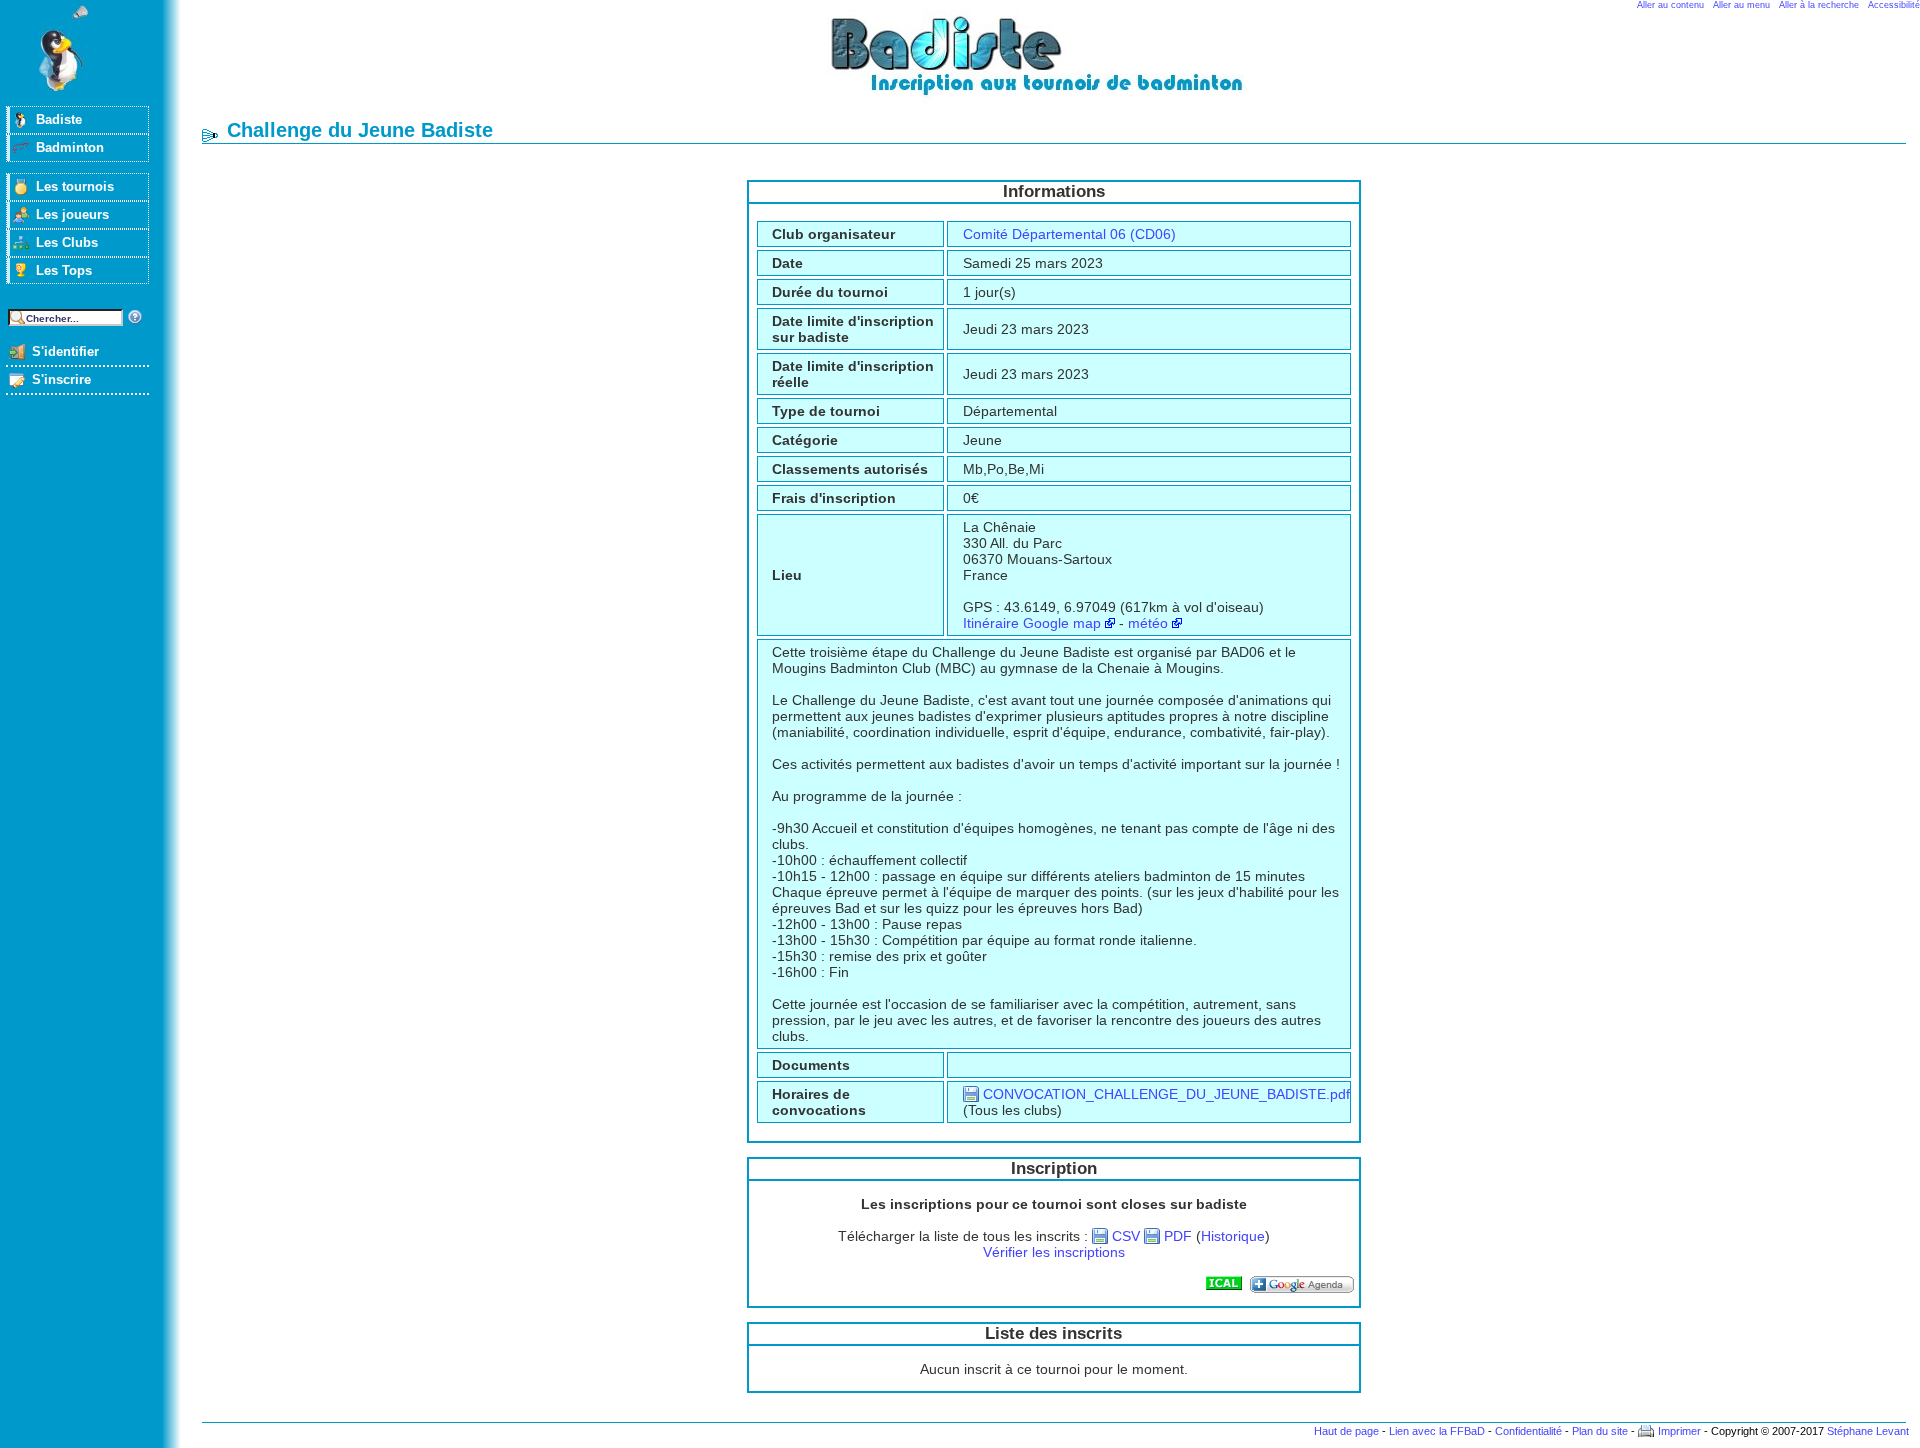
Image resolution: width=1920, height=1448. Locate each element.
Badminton (70, 147)
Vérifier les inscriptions (1054, 1252)
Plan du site (1600, 1431)
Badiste (59, 119)
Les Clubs (67, 242)
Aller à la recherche (1819, 5)
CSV (1126, 1236)
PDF (1178, 1236)
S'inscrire (61, 379)
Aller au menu (1741, 5)
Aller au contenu (1670, 5)
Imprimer (1679, 1431)
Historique (1233, 1236)
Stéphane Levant (1868, 1431)
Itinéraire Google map (1032, 623)
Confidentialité (1528, 1431)
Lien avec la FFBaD (1437, 1431)
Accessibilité (1894, 5)
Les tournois (75, 186)
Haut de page (1346, 1431)
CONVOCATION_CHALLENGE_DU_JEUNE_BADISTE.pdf (1166, 1094)
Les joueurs (72, 214)
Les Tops (64, 270)
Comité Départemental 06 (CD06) (1069, 234)
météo (1148, 623)
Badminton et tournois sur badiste (1061, 65)
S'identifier (65, 351)
